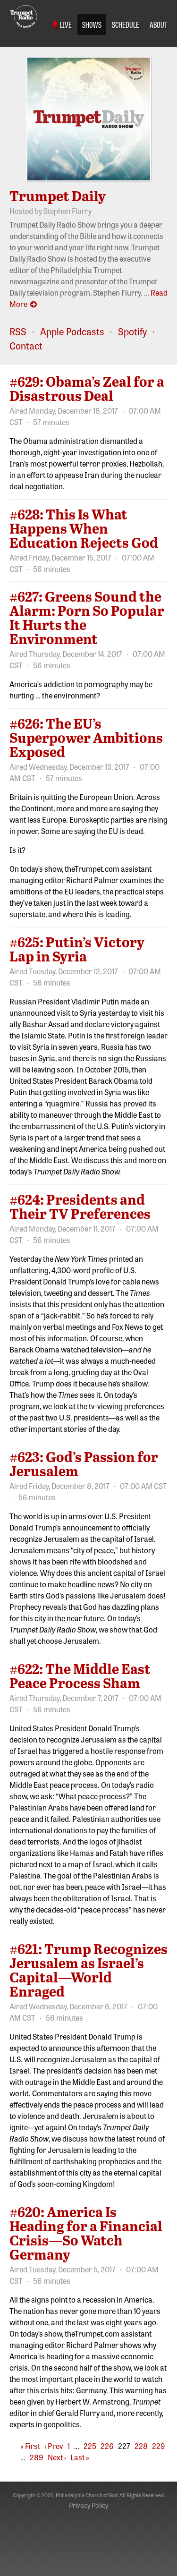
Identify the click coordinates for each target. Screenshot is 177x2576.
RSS (18, 331)
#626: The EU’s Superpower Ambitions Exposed (86, 737)
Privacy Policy (88, 2505)
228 (141, 2446)
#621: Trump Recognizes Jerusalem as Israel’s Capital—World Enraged (88, 1970)
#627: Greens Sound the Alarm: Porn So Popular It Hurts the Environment (87, 617)
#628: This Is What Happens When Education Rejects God (84, 528)
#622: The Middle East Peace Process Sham (80, 1675)
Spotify (132, 331)
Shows (92, 24)
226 (107, 2446)
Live (65, 24)
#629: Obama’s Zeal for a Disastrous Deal (87, 388)
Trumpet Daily (58, 196)
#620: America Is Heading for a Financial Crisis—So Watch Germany (86, 2233)
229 (159, 2446)
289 (37, 2457)
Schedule (126, 24)
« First (30, 2446)
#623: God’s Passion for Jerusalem (84, 1463)
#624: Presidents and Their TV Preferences (80, 1206)
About (159, 24)
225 (90, 2446)
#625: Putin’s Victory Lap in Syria (77, 949)
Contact (26, 345)
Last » (80, 2457)
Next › (57, 2457)
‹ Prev (54, 2446)
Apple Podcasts (72, 331)
